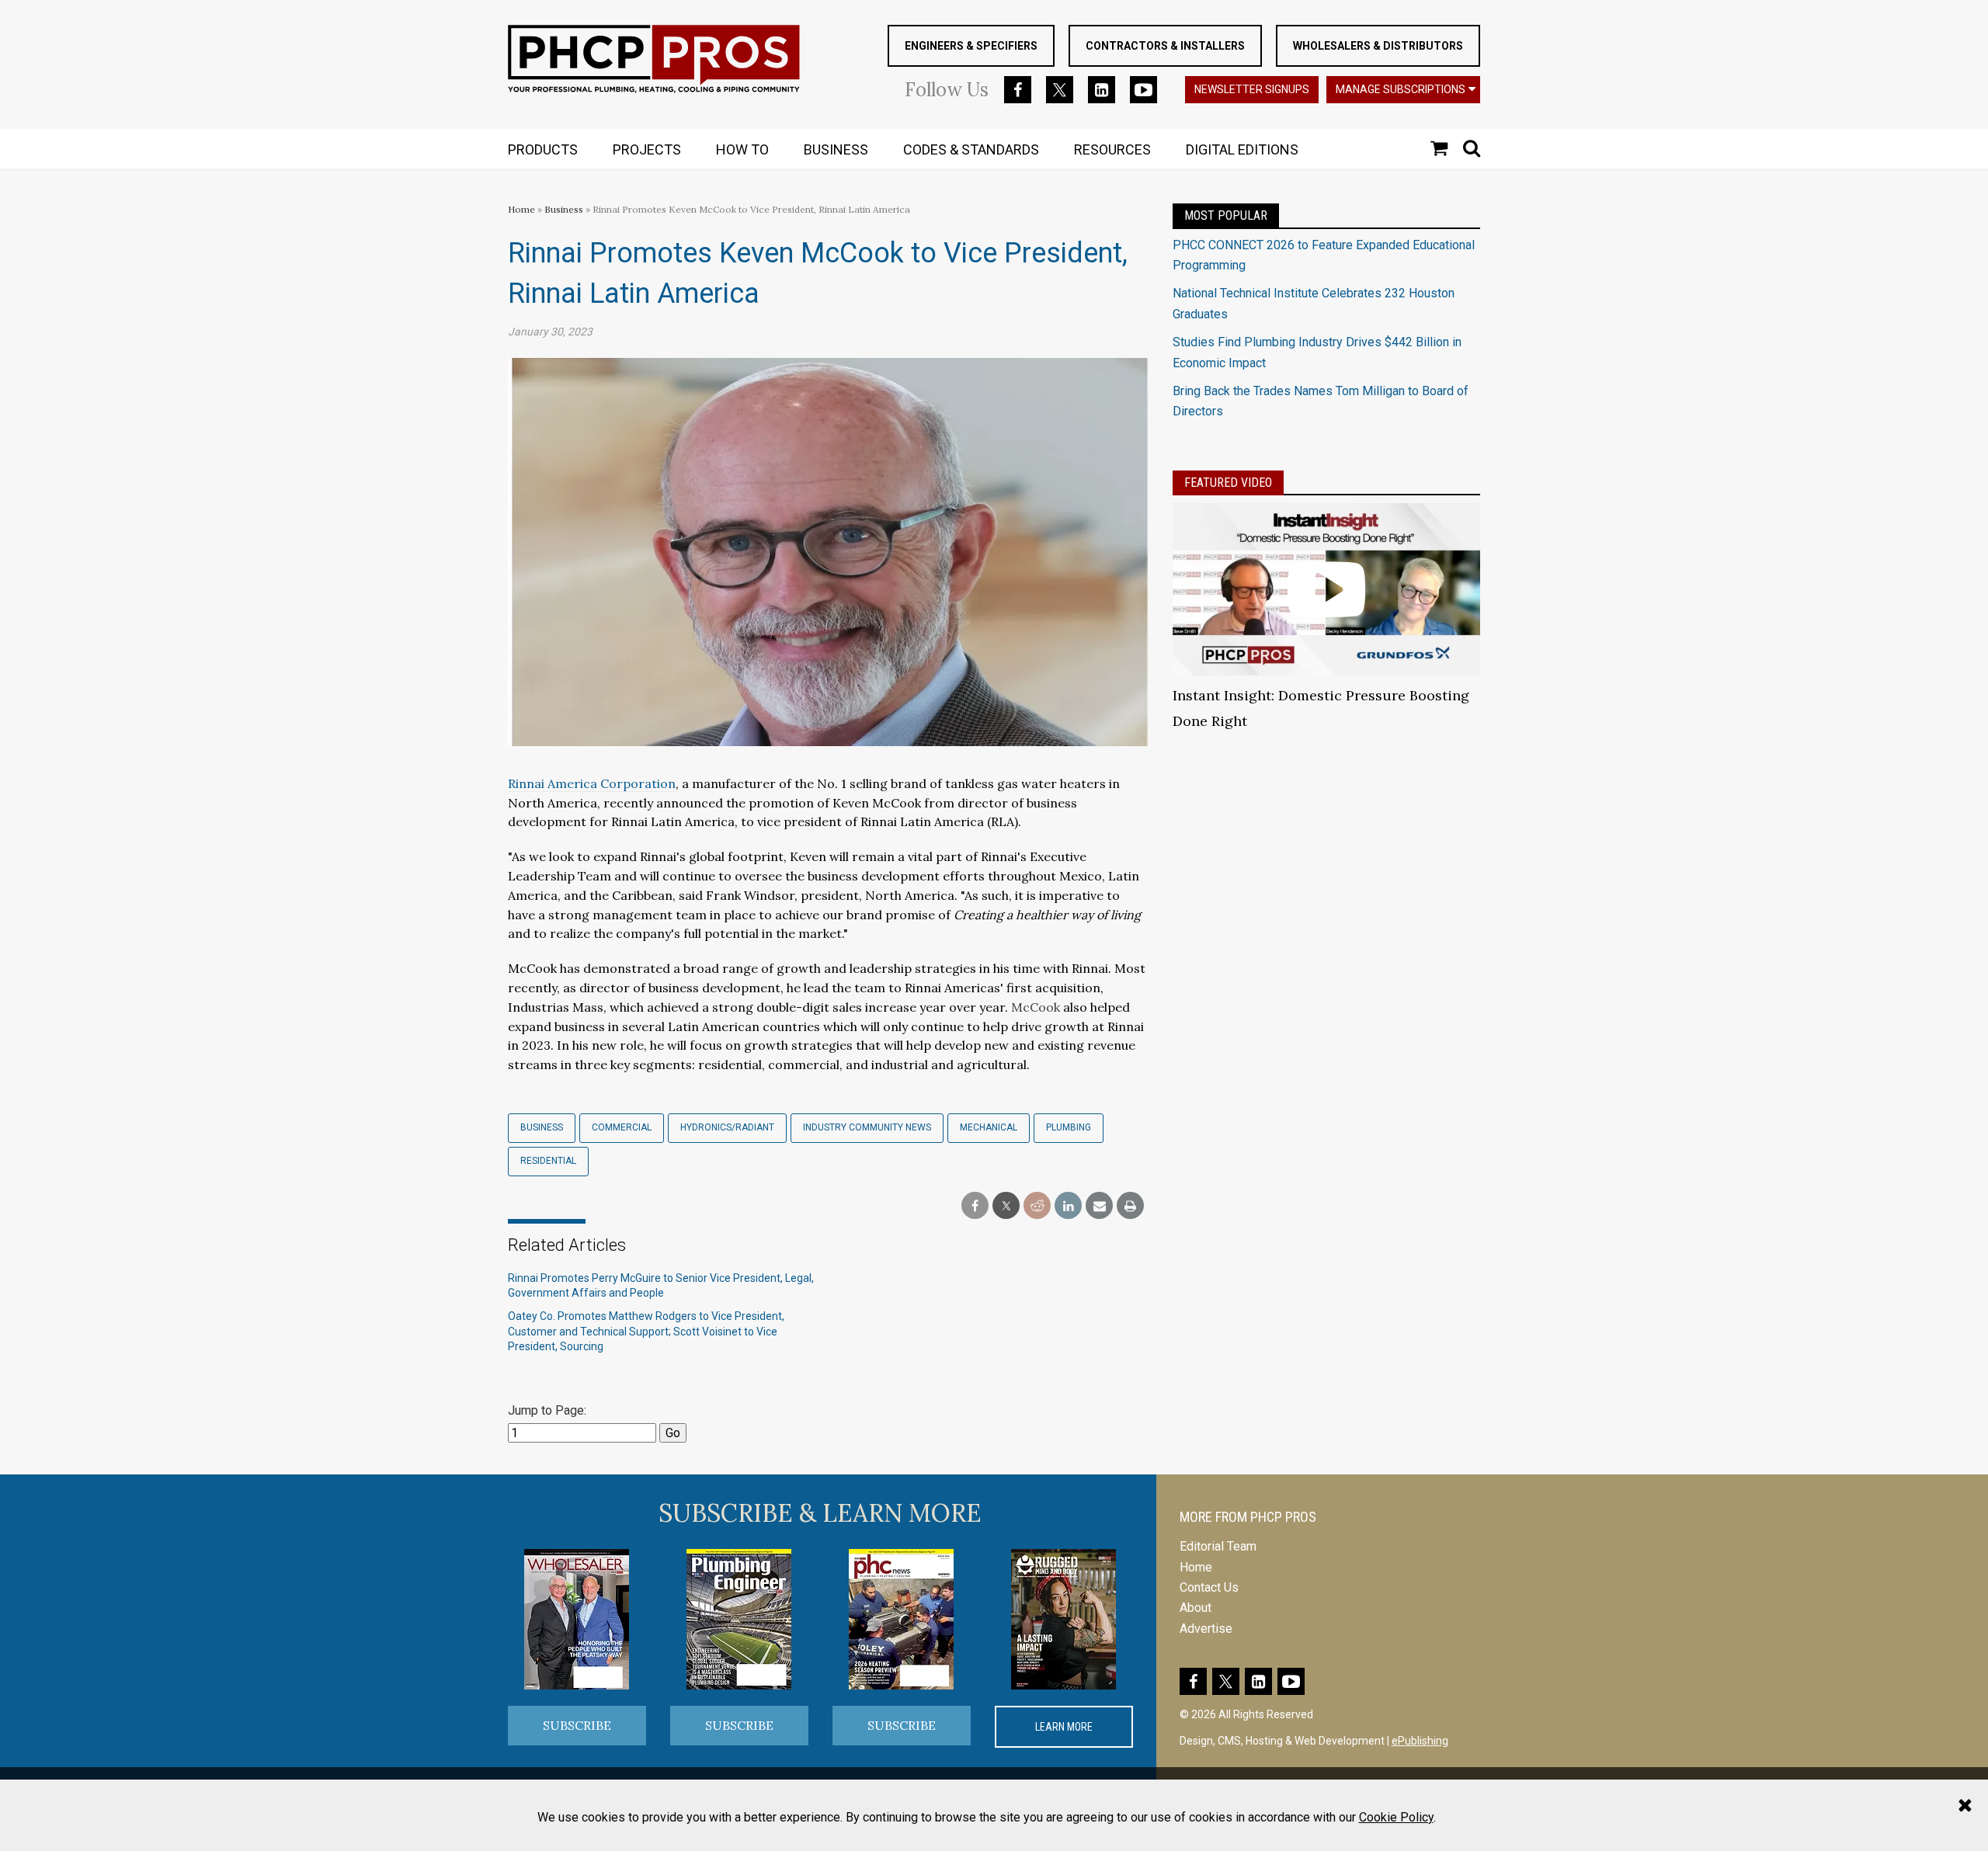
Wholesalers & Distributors (1378, 46)
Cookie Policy (1396, 1817)
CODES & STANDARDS (971, 149)
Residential (548, 1161)
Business (565, 209)
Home (521, 209)
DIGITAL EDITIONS (1242, 149)
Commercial (622, 1127)
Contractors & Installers (1165, 46)
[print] (1130, 1206)
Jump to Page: (547, 1410)
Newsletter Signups (1252, 89)
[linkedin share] (1068, 1206)
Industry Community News (867, 1127)
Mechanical (989, 1127)
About (1196, 1608)
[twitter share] (1006, 1206)
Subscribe (577, 1725)
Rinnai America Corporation (592, 783)
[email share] (1099, 1206)
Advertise (1206, 1629)
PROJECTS (647, 149)
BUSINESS (836, 149)
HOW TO (742, 149)
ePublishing (1420, 1741)
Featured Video (1228, 483)
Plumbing (1069, 1127)
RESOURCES (1112, 149)
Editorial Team (1218, 1546)
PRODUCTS (543, 149)
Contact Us (1209, 1587)
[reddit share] (1037, 1206)
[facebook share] (975, 1206)
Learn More (1064, 1727)
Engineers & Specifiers (971, 46)
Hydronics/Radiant (727, 1127)
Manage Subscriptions (1401, 89)
